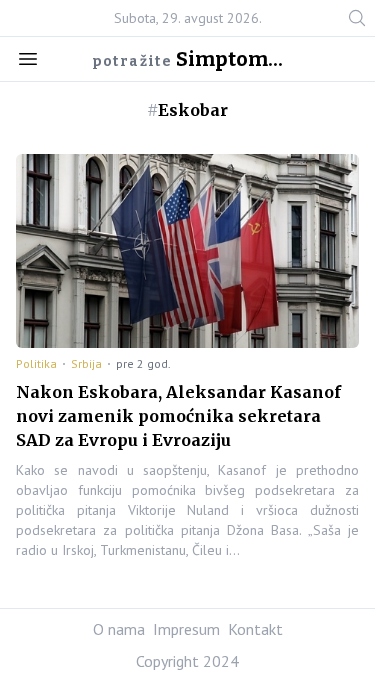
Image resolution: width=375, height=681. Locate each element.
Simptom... (229, 59)
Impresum (186, 629)
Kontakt (255, 629)
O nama (119, 629)
